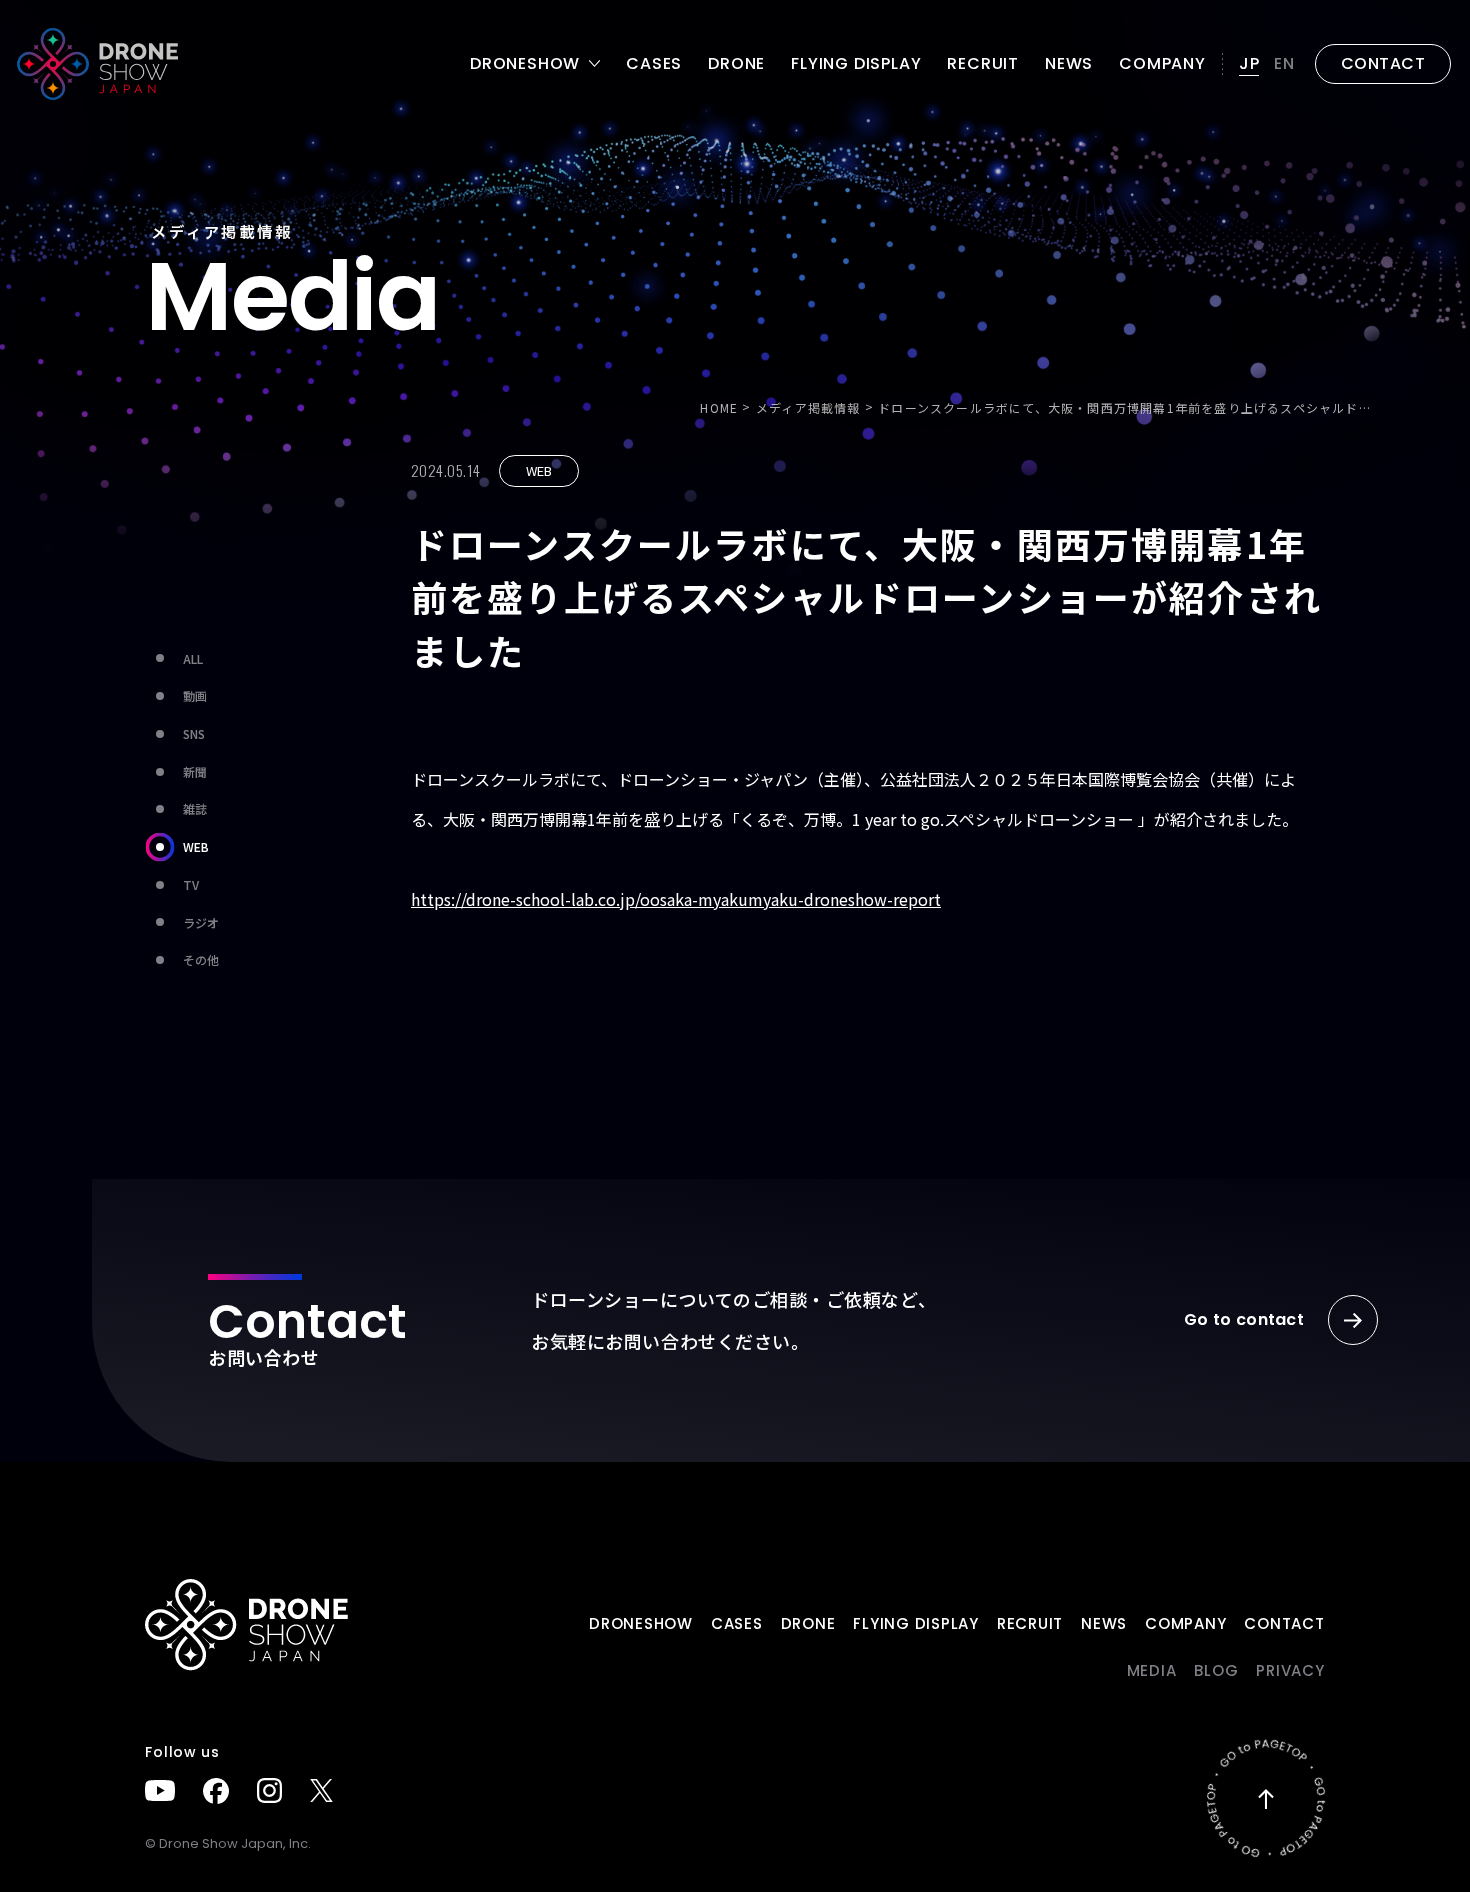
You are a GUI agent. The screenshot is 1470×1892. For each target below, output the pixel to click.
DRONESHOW (641, 1623)
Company (1162, 64)
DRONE (736, 64)
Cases (654, 64)
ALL (193, 658)
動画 (195, 695)
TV (191, 884)
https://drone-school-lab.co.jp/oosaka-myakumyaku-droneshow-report (676, 899)
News (1069, 64)
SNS (194, 733)
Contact (1284, 1623)
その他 (201, 959)
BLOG (1216, 1670)
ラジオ (201, 922)
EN (1284, 63)
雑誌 (195, 808)
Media (1152, 1670)
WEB (196, 846)
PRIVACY (1290, 1670)
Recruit (983, 64)
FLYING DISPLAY (856, 64)
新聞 (195, 771)
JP (1249, 63)
